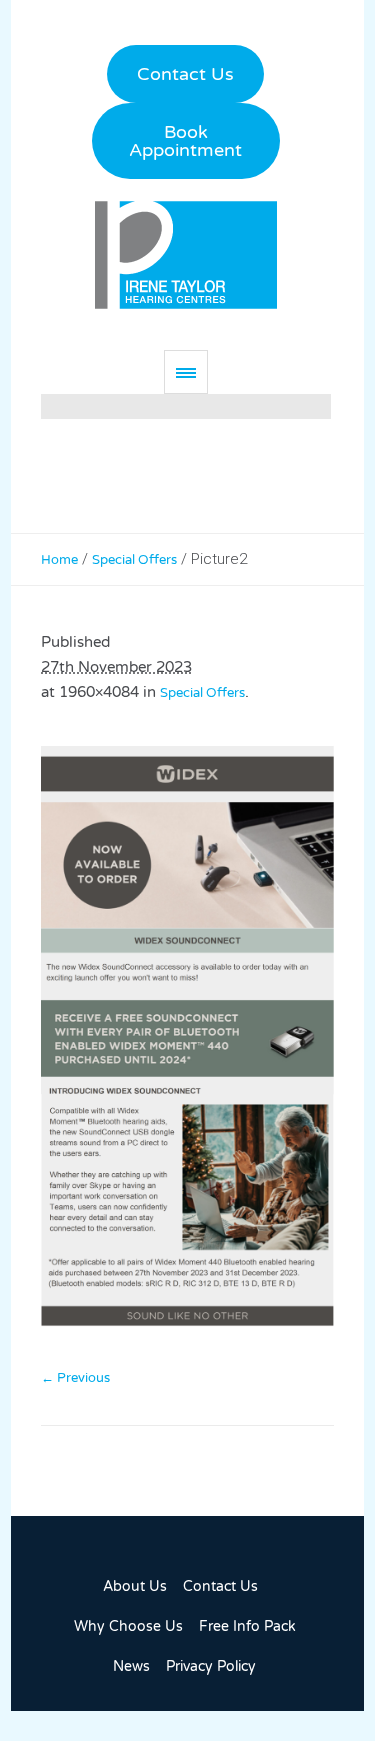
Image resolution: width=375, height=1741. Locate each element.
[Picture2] (187, 1045)
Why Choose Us (128, 1626)
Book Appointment (185, 141)
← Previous (75, 1378)
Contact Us (185, 74)
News (131, 1666)
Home (59, 560)
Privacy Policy (211, 1666)
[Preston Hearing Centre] (186, 254)
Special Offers (134, 560)
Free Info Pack (247, 1626)
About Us (135, 1586)
